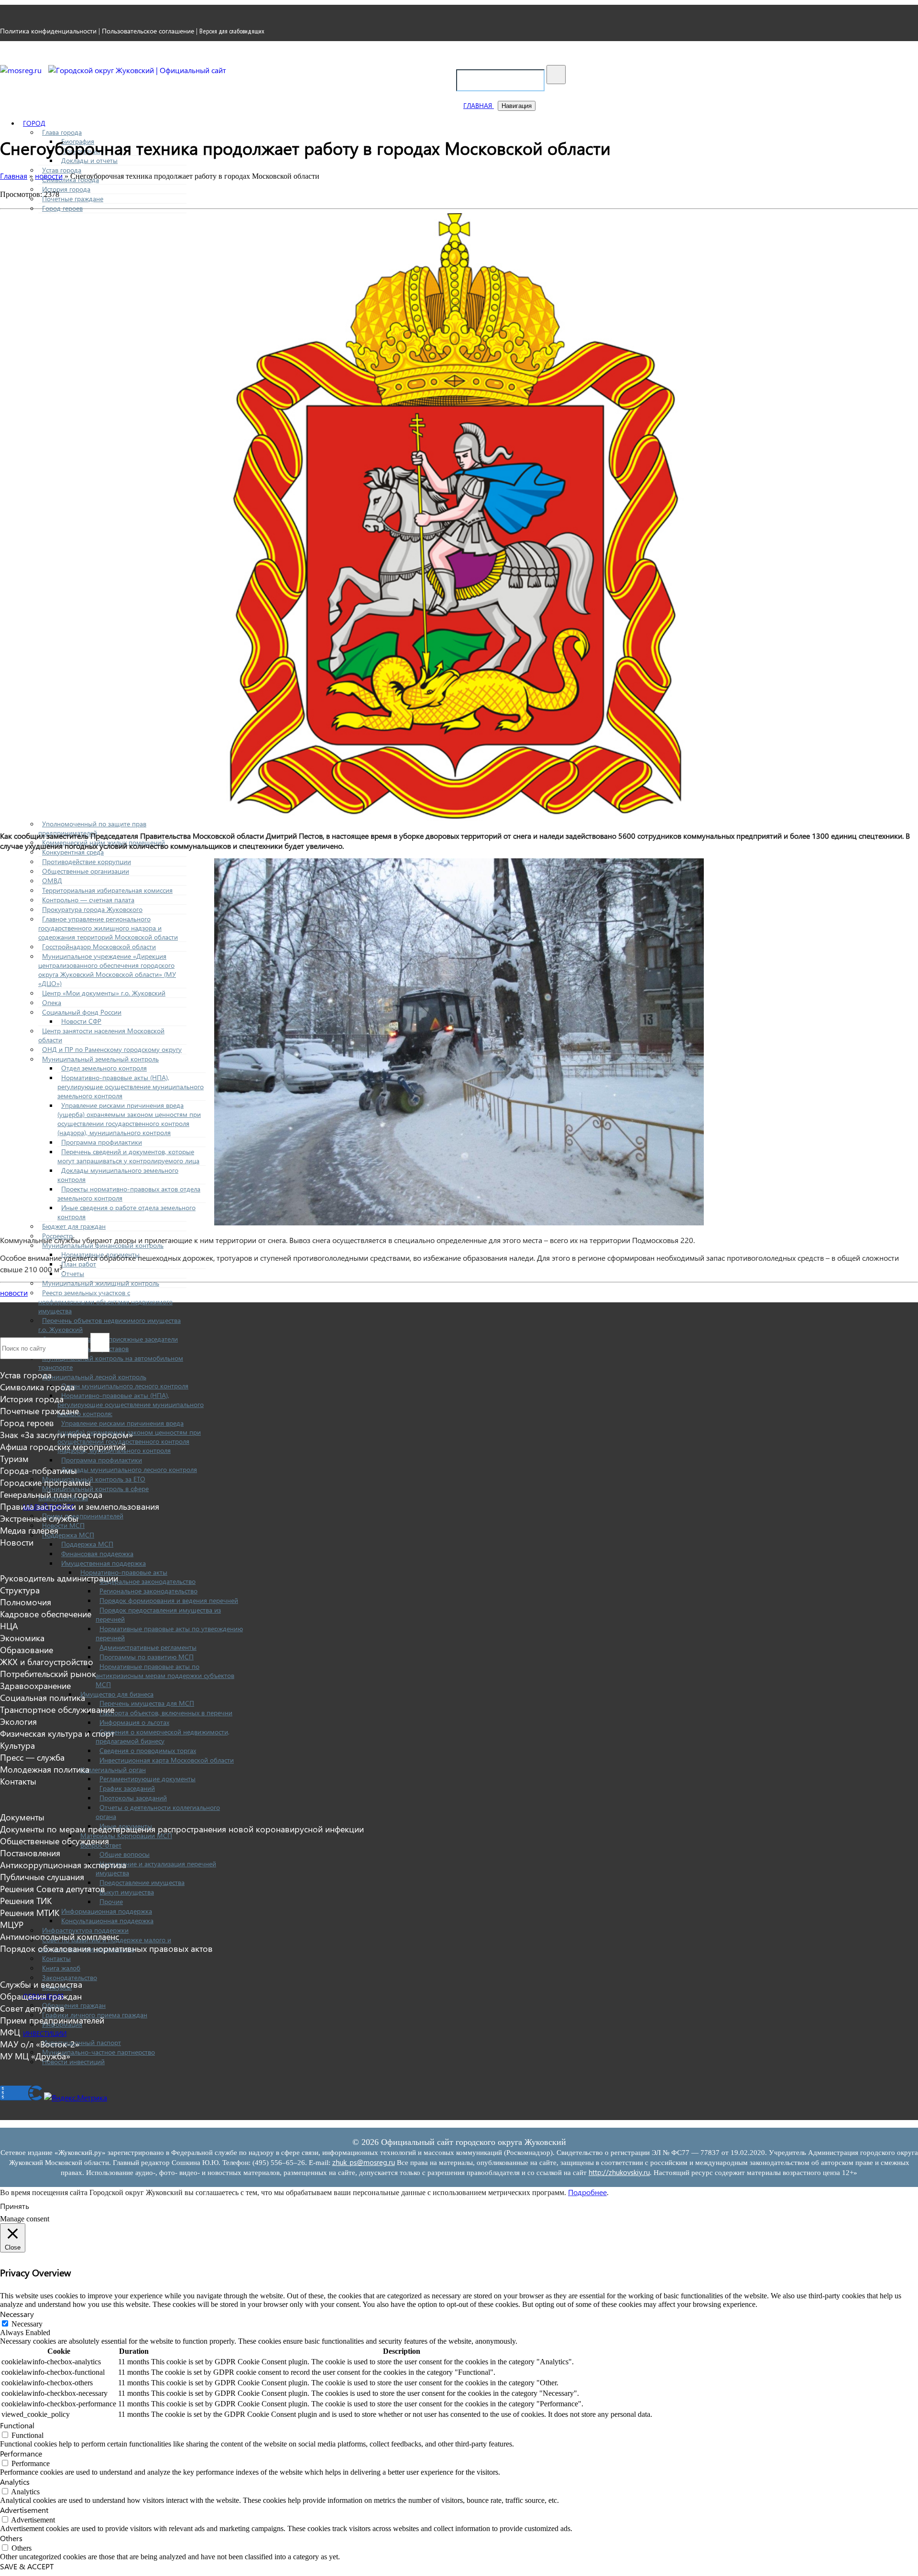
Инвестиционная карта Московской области (167, 1760)
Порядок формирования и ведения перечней (169, 1600)
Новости (17, 1542)
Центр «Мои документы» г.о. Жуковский (104, 993)
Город (34, 123)
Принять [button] (15, 2206)
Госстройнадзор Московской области (99, 947)
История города (66, 189)
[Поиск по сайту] (556, 75)
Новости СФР (81, 1021)
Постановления (30, 1853)
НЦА (9, 1626)
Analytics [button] (15, 2482)
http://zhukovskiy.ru (619, 2172)
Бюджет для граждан (74, 1226)
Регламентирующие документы (148, 1779)
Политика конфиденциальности (48, 31)
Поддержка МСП (68, 1535)
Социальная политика (43, 1697)
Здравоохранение (35, 1685)
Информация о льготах (134, 1722)
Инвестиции (45, 2033)
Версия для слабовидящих (232, 31)
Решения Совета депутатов (53, 1889)
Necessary (27, 2324)
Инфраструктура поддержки (85, 1930)
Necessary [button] (17, 2314)
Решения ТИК (26, 1900)
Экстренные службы (39, 1518)
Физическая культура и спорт (57, 1733)
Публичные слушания (42, 1877)
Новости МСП (63, 1525)
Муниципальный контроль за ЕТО (94, 1479)
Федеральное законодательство (148, 1581)
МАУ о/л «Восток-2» (40, 2044)
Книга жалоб (61, 1968)
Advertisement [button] (24, 2510)
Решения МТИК (30, 1912)
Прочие (111, 1901)
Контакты (56, 1958)
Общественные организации (86, 871)
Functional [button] (17, 2425)
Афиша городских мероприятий (63, 1446)
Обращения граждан (74, 2005)
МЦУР (12, 1924)
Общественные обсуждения (55, 1841)
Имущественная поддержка (104, 1563)
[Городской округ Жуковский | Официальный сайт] (137, 70)
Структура (20, 1590)
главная (479, 105)
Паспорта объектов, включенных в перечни (166, 1713)
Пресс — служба (32, 1757)
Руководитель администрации (59, 1578)
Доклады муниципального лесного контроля (129, 1469)
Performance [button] (21, 2453)
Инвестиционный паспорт (82, 2042)
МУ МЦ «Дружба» (35, 2056)
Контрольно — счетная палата (88, 900)
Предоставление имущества (142, 1882)
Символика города (37, 1387)
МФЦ (10, 2032)
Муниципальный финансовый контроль (103, 1245)
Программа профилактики (102, 1142)
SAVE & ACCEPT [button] (27, 2566)
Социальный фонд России (82, 1012)
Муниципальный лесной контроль (94, 1377)
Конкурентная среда (73, 852)
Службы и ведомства (41, 1984)
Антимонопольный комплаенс (60, 1936)
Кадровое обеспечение (46, 1614)
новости (14, 1293)
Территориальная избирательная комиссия (107, 890)
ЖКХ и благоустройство (47, 1661)
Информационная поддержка (107, 1911)
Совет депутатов (32, 2008)
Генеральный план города (51, 1494)
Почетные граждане (73, 199)
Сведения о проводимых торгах (148, 1750)
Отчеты (73, 1273)
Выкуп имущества (127, 1892)
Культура (17, 1745)
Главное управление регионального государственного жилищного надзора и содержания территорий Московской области (108, 928)
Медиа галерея (29, 1530)
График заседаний (127, 1788)
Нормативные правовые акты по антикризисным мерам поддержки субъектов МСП (165, 1675)
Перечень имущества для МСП (147, 1703)
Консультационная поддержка (107, 1921)
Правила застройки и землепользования (80, 1506)
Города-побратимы (38, 1470)
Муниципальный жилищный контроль (101, 1283)
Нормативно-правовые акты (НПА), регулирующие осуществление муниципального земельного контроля (131, 1087)
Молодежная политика (45, 1769)
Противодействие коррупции (87, 861)
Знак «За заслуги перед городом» (66, 1434)
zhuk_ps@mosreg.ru (364, 2162)
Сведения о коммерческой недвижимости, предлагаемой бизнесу (163, 1736)
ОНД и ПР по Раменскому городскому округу (112, 1049)
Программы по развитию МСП (147, 1657)
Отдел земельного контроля (104, 1068)
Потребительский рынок (48, 1673)
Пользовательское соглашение (148, 31)
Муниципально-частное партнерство (98, 2052)
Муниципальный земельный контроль (100, 1059)
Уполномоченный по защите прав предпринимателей (92, 828)
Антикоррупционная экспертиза (63, 1865)
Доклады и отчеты (89, 160)
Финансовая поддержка (97, 1553)
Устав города (62, 170)
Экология (18, 1721)
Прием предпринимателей (83, 1516)
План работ (79, 1264)
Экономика (22, 1638)
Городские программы (45, 1482)
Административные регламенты (148, 1647)
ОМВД (52, 881)
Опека (52, 1002)
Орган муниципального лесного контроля (125, 1386)
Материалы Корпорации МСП (126, 1835)
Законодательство (70, 1977)
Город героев (62, 208)
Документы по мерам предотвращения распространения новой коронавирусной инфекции (182, 1829)
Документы (22, 1817)
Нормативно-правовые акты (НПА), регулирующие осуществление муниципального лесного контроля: (131, 1404)
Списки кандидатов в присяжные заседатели (110, 1339)
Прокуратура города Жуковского (92, 909)
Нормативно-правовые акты (124, 1572)
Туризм (14, 1458)
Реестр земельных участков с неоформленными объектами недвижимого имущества (105, 1302)
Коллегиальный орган (113, 1770)
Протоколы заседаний (133, 1798)
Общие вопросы (125, 1854)
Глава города (62, 132)
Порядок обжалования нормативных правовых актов (106, 1948)
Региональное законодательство (148, 1591)
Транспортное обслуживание (57, 1709)
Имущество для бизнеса (117, 1694)
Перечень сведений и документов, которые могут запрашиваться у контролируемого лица (128, 1156)
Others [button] (11, 2538)
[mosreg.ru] (22, 70)
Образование (27, 1650)
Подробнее (587, 2192)
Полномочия (26, 1602)
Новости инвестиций (73, 2062)
